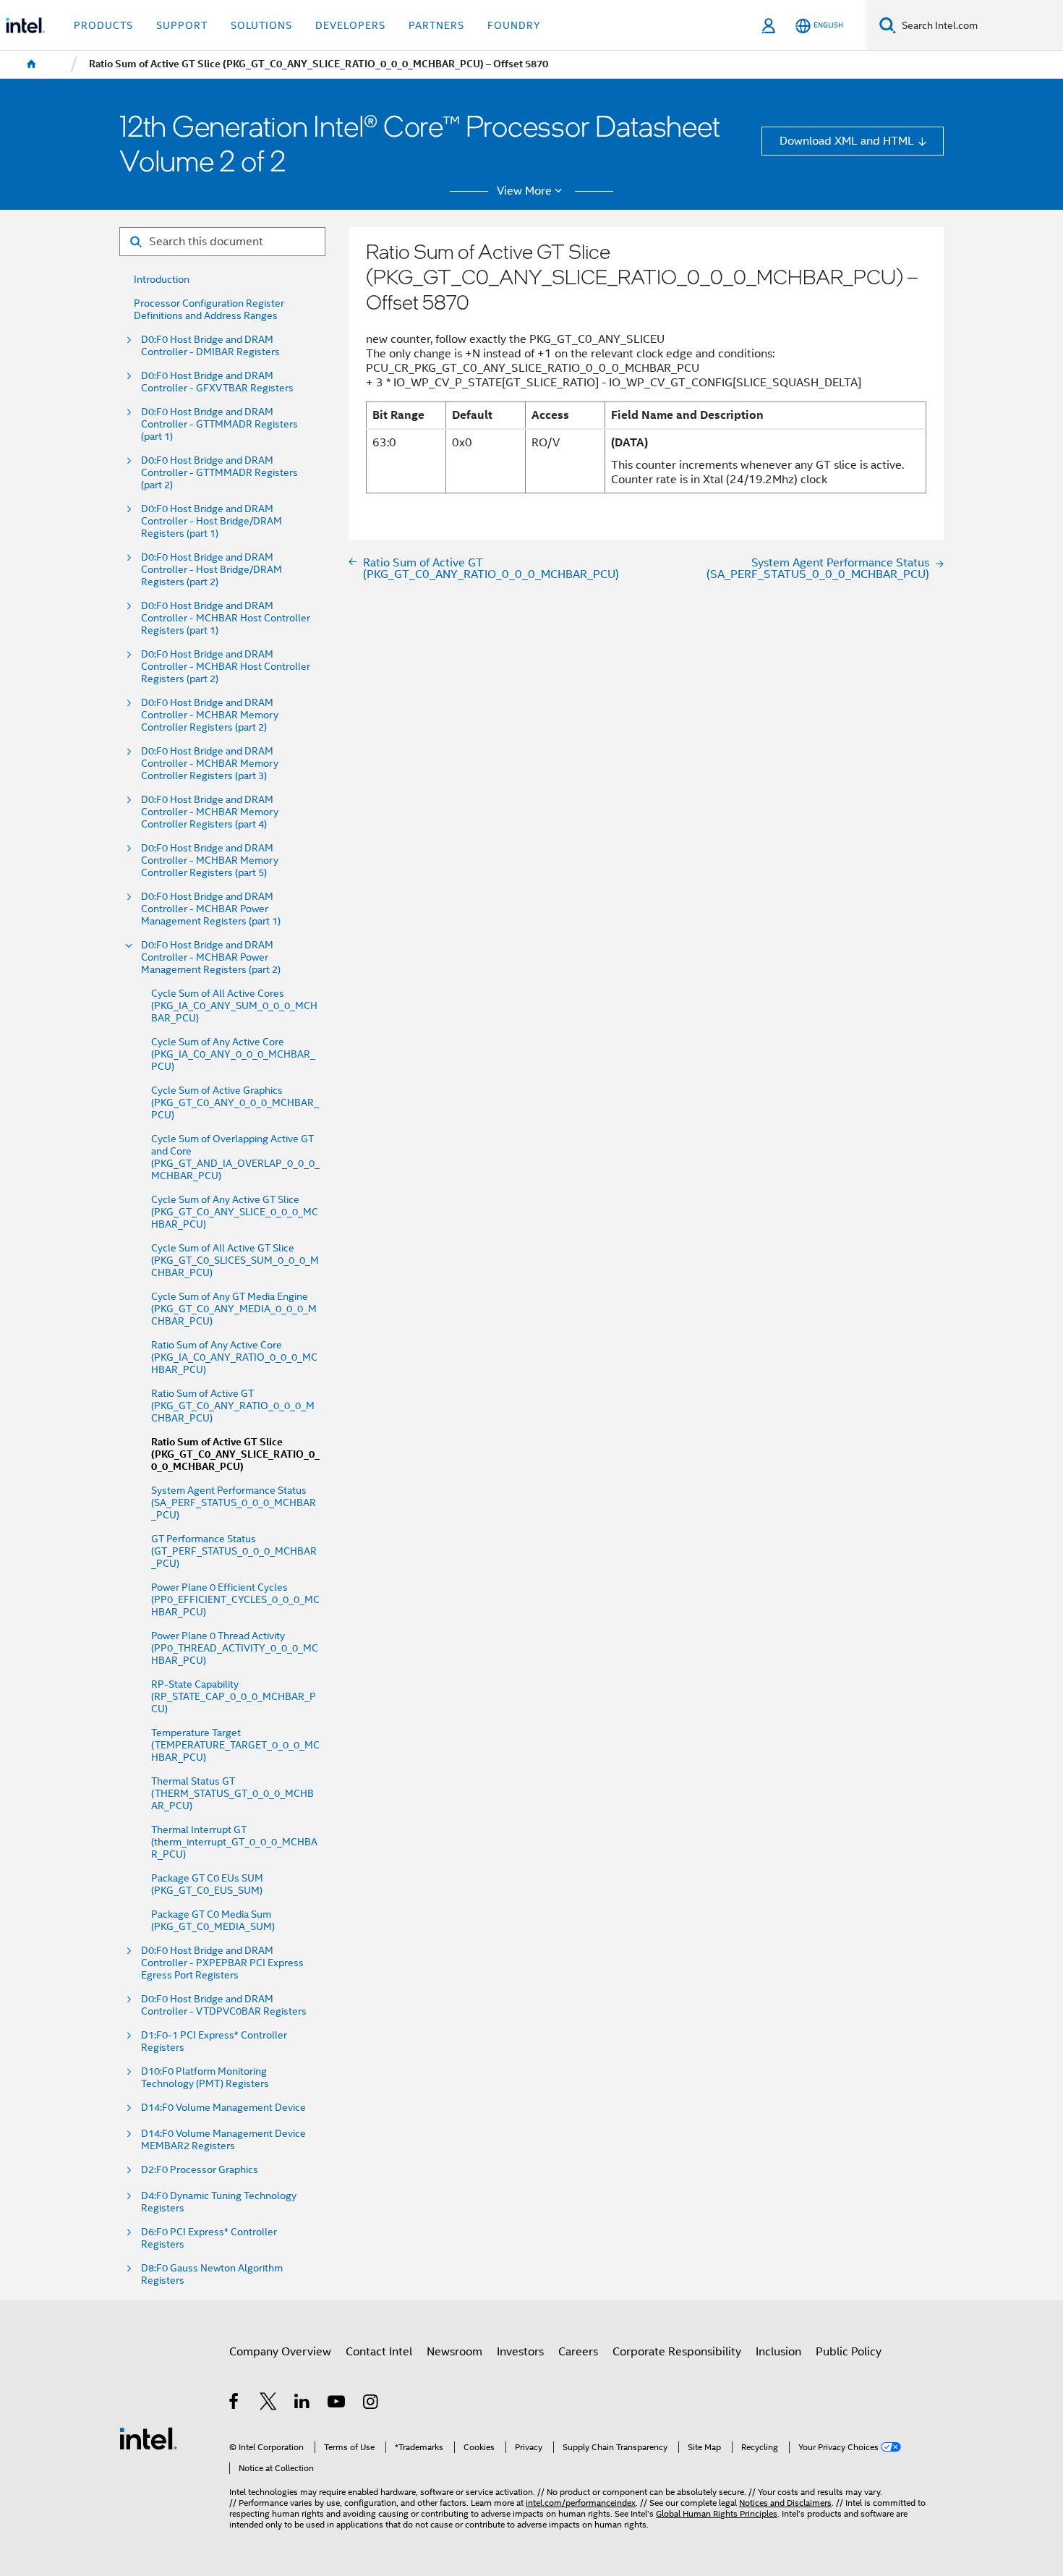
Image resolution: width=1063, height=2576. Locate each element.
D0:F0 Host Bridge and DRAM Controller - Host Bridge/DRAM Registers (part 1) (212, 521)
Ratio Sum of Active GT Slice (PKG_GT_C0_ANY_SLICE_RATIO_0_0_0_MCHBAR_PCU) (235, 1454)
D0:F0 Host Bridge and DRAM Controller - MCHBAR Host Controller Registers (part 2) (226, 667)
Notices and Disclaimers (785, 2503)
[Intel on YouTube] (337, 2403)
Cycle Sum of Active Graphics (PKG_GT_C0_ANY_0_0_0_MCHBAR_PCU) (235, 1103)
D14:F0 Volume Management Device (223, 2108)
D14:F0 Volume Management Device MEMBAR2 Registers (223, 2140)
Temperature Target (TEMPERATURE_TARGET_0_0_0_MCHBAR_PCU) (235, 1745)
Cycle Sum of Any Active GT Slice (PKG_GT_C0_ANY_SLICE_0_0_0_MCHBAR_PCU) (235, 1212)
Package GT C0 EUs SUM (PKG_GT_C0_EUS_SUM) (207, 1884)
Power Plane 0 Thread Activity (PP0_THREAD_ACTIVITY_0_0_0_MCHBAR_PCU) (235, 1648)
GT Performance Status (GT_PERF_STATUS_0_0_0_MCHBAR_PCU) (234, 1551)
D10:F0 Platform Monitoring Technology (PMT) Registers (205, 2078)
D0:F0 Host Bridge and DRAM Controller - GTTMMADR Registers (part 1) (219, 424)
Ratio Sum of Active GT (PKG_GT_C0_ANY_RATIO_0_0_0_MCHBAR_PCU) (233, 1406)
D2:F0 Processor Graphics (200, 2170)
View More (524, 191)
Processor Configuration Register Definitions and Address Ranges (209, 310)
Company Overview (280, 2351)
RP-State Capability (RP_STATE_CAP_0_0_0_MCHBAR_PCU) (234, 1697)
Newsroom (454, 2351)
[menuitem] (32, 64)
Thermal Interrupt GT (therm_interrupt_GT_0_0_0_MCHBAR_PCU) (234, 1842)
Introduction (162, 280)
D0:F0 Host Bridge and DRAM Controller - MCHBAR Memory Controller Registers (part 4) (210, 812)
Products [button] (103, 25)
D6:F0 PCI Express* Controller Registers (209, 2238)
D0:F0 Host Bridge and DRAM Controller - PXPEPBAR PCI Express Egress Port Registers (222, 1963)
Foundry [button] (514, 25)
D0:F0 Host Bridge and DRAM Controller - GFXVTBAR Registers (217, 382)
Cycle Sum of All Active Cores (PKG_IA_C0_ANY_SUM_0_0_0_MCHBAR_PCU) (234, 1006)
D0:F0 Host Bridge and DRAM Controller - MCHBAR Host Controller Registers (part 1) (226, 618)
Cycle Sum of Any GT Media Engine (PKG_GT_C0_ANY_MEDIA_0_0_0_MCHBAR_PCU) (234, 1309)
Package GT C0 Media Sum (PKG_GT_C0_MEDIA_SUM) (213, 1921)
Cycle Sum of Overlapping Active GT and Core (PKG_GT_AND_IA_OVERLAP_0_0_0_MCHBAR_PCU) (235, 1157)
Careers (578, 2351)
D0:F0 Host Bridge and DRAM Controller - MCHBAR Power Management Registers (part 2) (211, 957)
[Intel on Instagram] (371, 2403)
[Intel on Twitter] (269, 2403)
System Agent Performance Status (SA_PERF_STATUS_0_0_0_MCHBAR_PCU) (234, 1503)
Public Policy (849, 2351)
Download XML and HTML (847, 141)
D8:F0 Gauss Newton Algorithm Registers (212, 2274)
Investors (520, 2351)
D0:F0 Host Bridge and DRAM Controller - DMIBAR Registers (210, 346)
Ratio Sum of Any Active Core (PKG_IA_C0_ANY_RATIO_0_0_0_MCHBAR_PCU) (234, 1357)
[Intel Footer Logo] (148, 2437)
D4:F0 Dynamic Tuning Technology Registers (219, 2202)
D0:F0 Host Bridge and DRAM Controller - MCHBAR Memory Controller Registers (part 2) (210, 715)
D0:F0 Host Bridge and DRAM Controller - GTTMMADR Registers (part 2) (219, 473)
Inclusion (778, 2351)
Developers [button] (350, 25)
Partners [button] (436, 25)
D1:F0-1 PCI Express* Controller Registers (214, 2041)
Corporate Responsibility (677, 2351)
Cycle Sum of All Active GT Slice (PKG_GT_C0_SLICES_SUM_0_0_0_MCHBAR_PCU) (235, 1261)
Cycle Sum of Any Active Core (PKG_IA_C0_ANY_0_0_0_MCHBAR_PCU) (233, 1054)
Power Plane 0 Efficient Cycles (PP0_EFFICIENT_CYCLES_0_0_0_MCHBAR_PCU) (235, 1600)
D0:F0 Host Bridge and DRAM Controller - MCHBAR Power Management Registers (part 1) (211, 909)
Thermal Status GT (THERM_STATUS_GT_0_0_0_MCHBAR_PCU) (232, 1794)
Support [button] (182, 25)
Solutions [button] (261, 25)
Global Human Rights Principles (717, 2514)
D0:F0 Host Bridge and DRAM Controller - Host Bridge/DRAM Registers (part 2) (212, 570)
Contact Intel (379, 2351)
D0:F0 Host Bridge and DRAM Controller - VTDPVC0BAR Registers (224, 2005)
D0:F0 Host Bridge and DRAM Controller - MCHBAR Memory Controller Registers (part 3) (210, 764)
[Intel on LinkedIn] (303, 2403)
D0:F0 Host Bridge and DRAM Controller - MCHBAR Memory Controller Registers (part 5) (210, 860)
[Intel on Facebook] (235, 2403)
